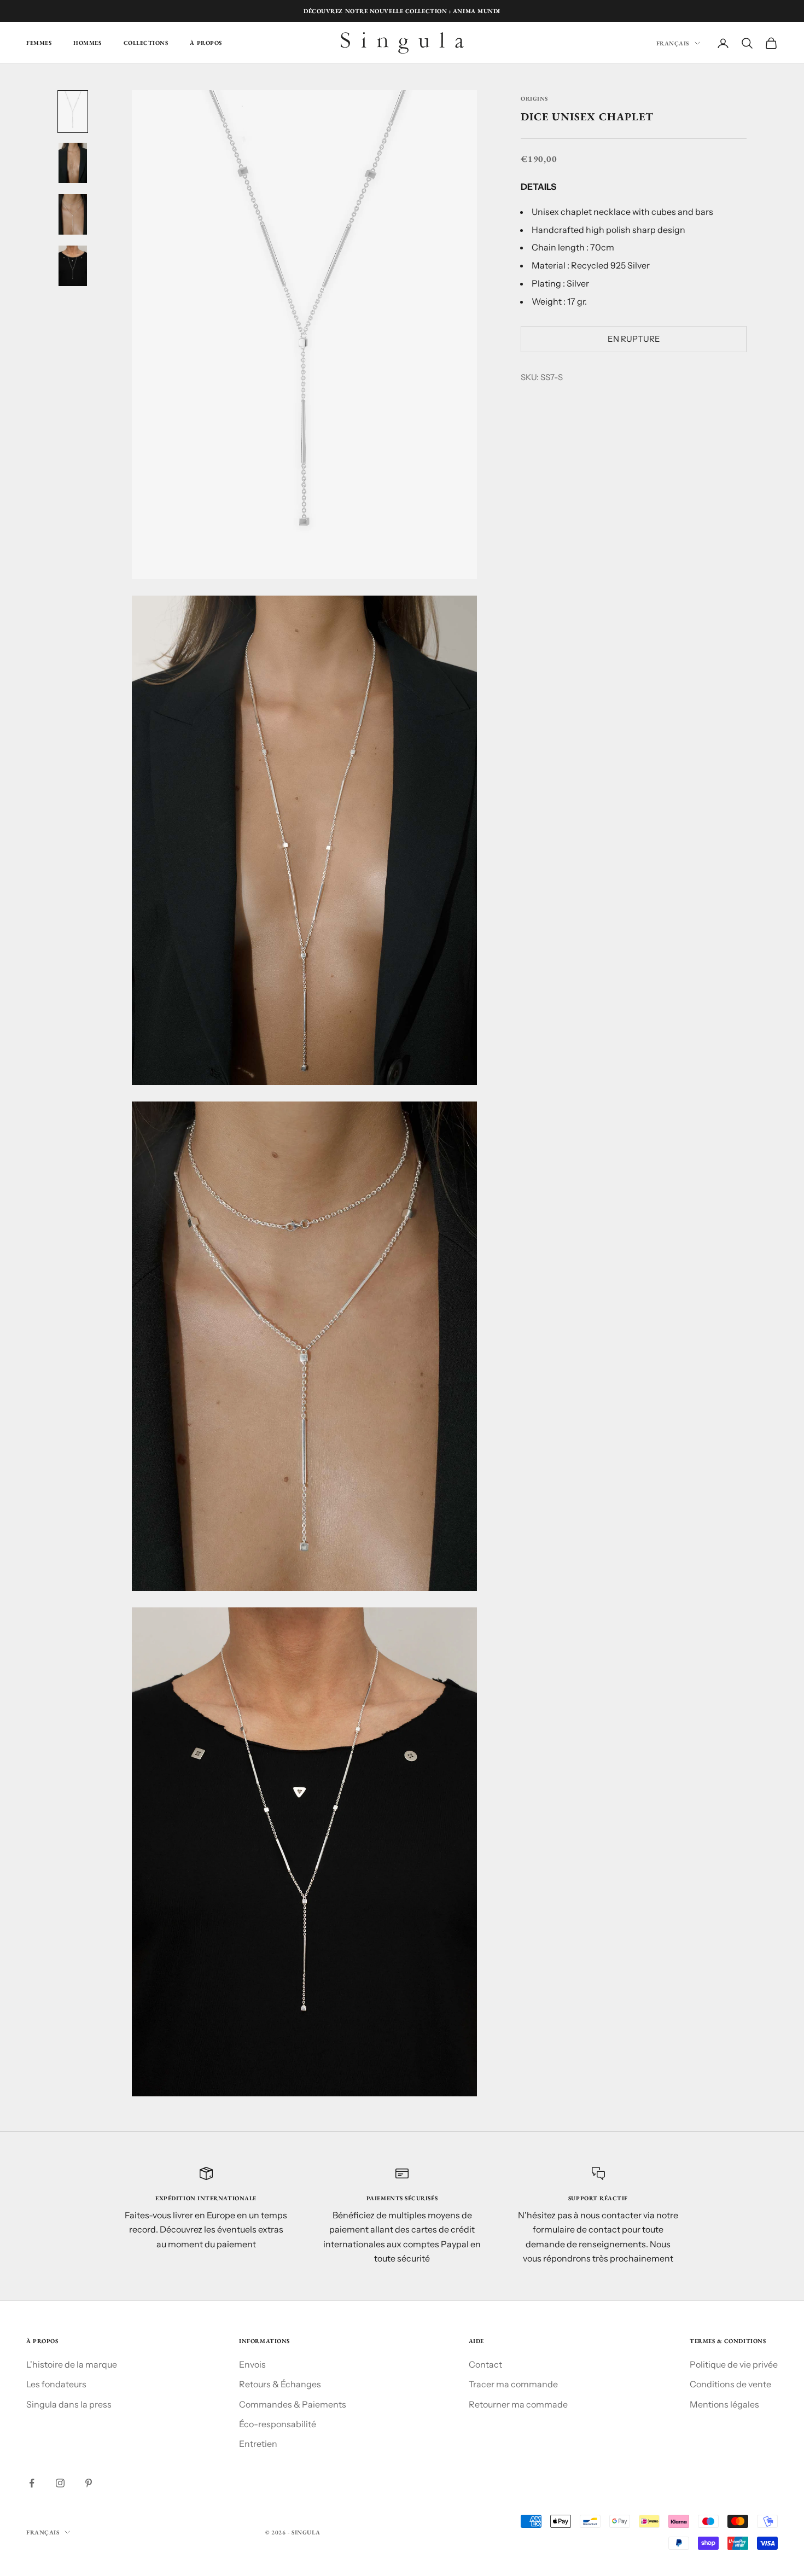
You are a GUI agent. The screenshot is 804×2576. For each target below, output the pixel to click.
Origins (534, 98)
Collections (146, 43)
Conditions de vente (730, 2384)
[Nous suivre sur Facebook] (32, 2483)
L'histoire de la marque (72, 2364)
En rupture (634, 339)
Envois (252, 2364)
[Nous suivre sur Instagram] (60, 2483)
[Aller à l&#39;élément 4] (73, 266)
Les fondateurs (56, 2384)
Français (673, 43)
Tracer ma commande (513, 2384)
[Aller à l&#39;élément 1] (73, 112)
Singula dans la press (69, 2404)
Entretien (258, 2444)
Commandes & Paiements (293, 2404)
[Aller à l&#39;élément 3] (73, 214)
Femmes (39, 43)
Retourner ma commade (518, 2404)
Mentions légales (724, 2404)
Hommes (87, 43)
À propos (206, 43)
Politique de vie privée (734, 2364)
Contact (485, 2364)
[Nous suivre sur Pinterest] (89, 2483)
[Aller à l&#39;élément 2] (73, 163)
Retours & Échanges (280, 2384)
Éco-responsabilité (278, 2424)
